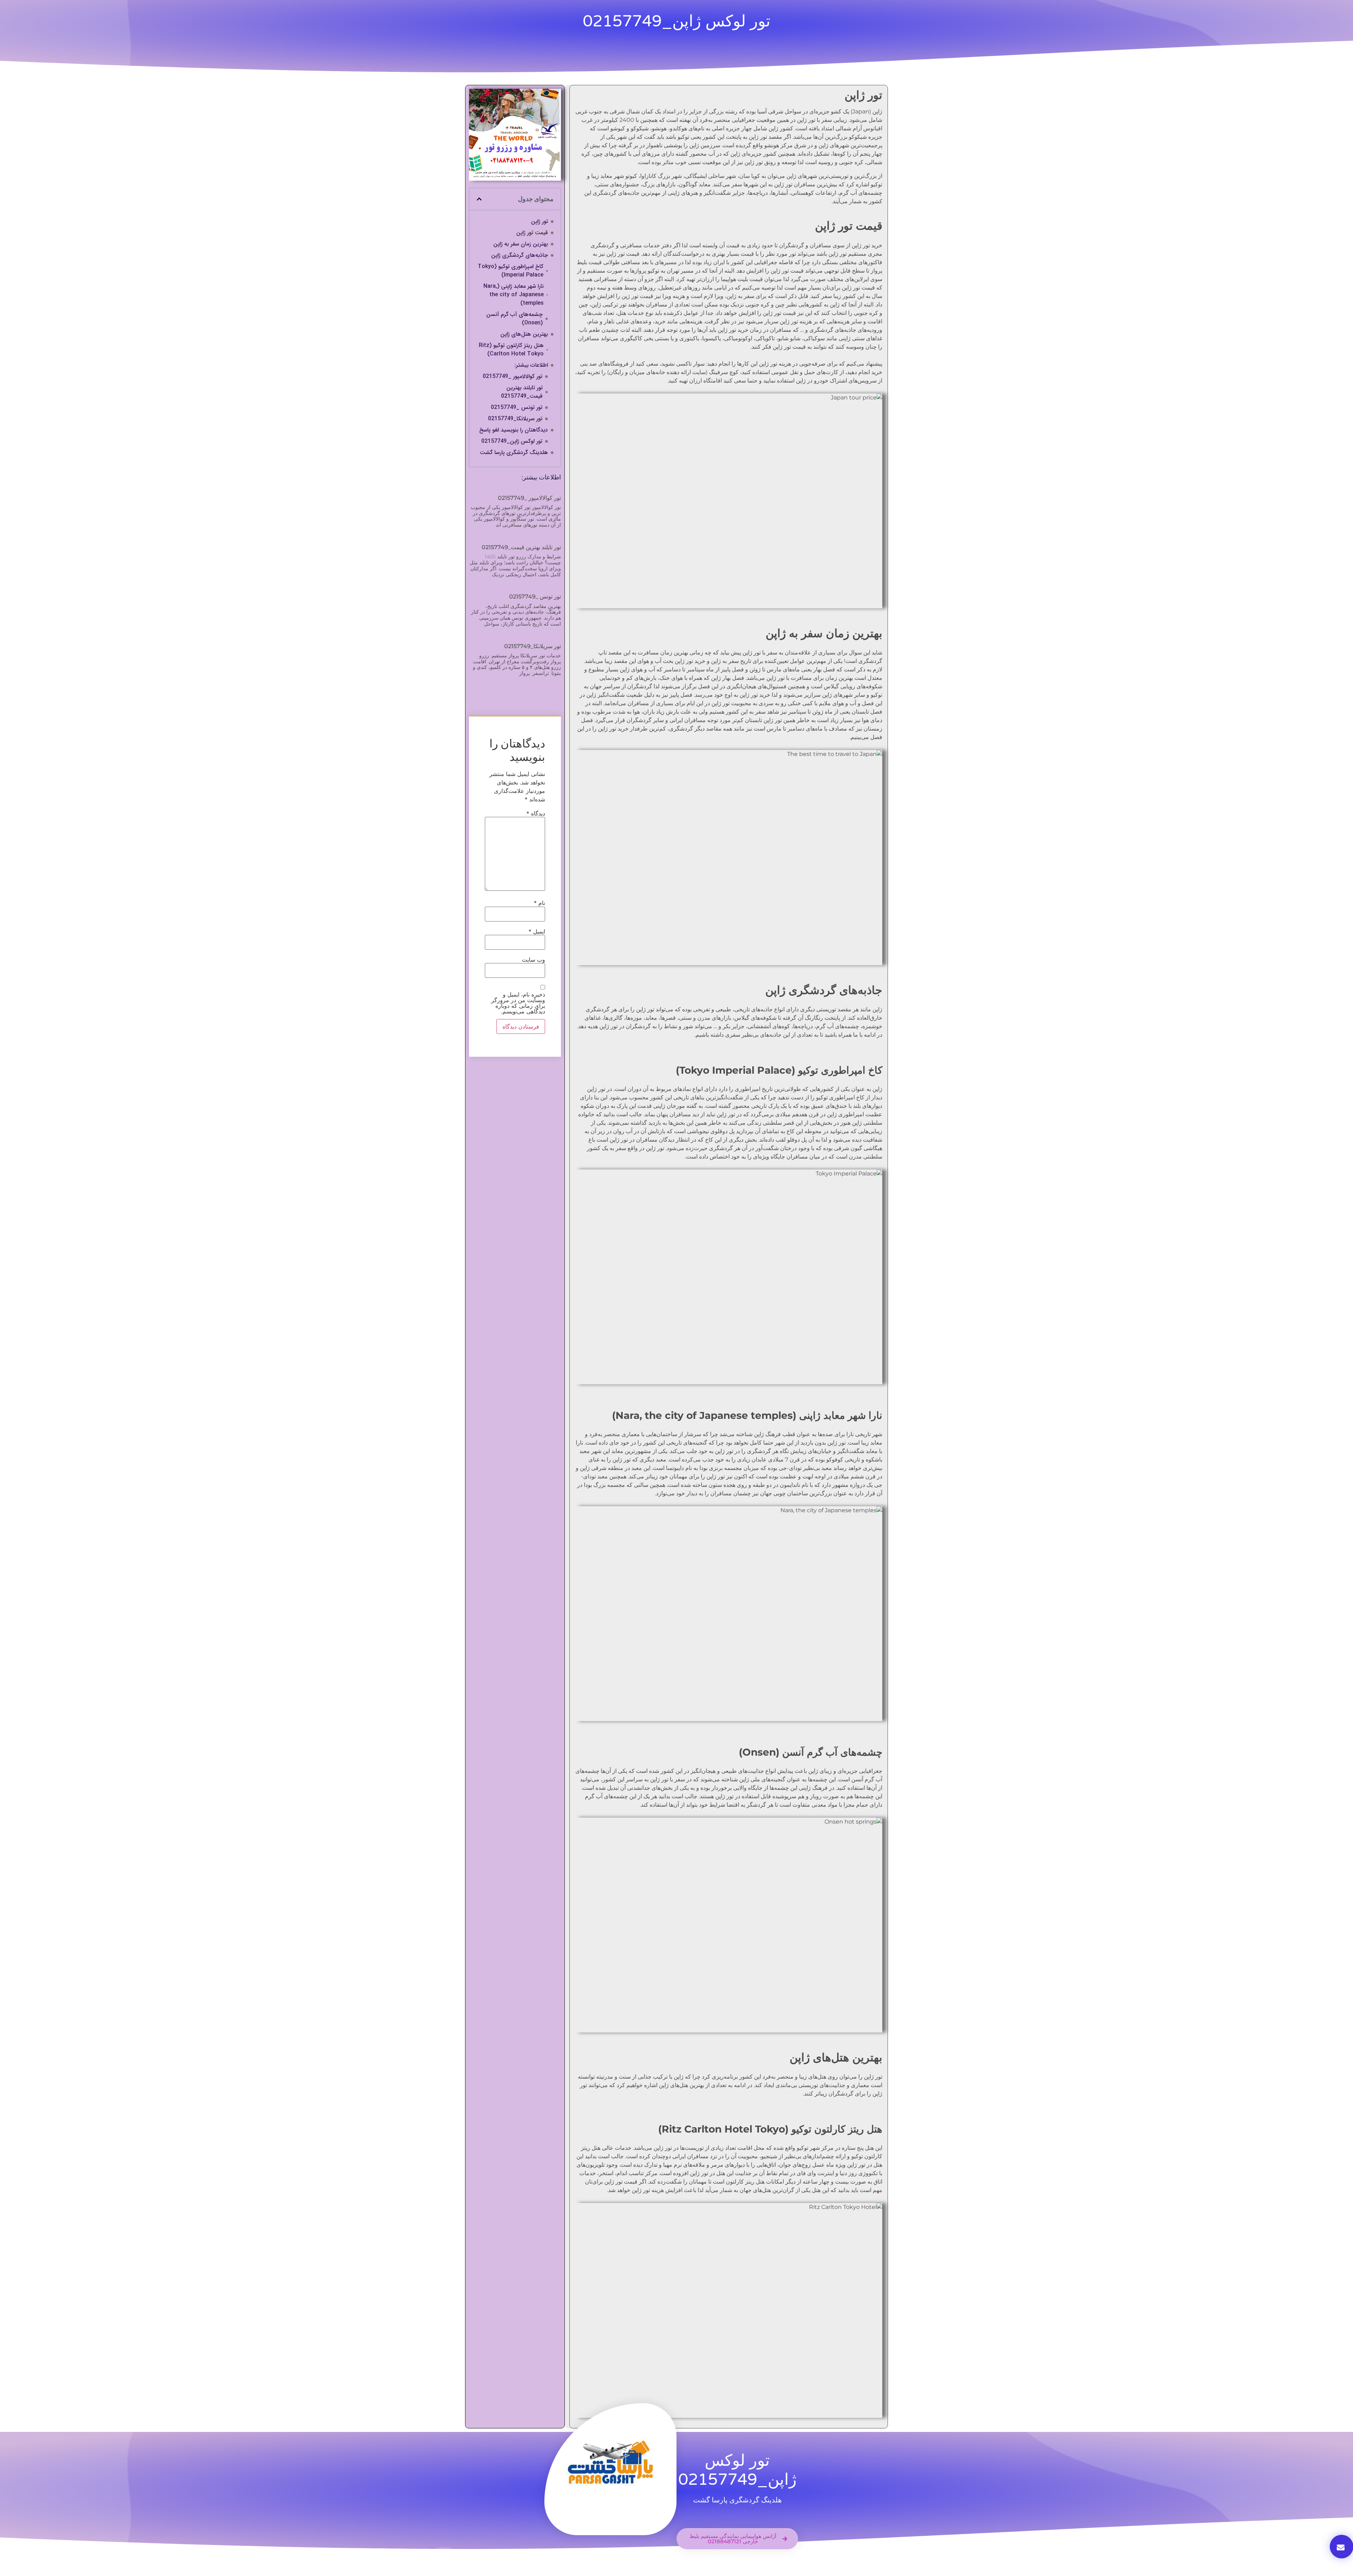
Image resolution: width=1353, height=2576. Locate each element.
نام (539, 903)
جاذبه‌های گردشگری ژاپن (520, 255)
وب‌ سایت (533, 960)
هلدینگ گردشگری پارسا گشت (514, 453)
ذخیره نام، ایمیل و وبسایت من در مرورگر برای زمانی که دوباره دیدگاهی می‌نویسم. (518, 1003)
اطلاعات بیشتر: (531, 365)
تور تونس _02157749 (517, 408)
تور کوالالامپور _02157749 (512, 377)
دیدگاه (536, 813)
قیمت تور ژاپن (532, 233)
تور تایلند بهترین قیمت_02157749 (522, 392)
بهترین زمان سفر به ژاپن (521, 244)
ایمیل (537, 931)
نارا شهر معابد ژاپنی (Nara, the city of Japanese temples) (514, 295)
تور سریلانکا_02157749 (515, 419)
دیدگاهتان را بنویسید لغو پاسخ (514, 430)
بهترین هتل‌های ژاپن (524, 334)
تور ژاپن (539, 222)
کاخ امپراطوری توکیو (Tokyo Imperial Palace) (511, 271)
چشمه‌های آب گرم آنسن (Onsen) (514, 319)
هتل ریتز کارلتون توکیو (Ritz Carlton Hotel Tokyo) (511, 350)
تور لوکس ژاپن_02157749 (512, 441)
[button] (479, 199)
